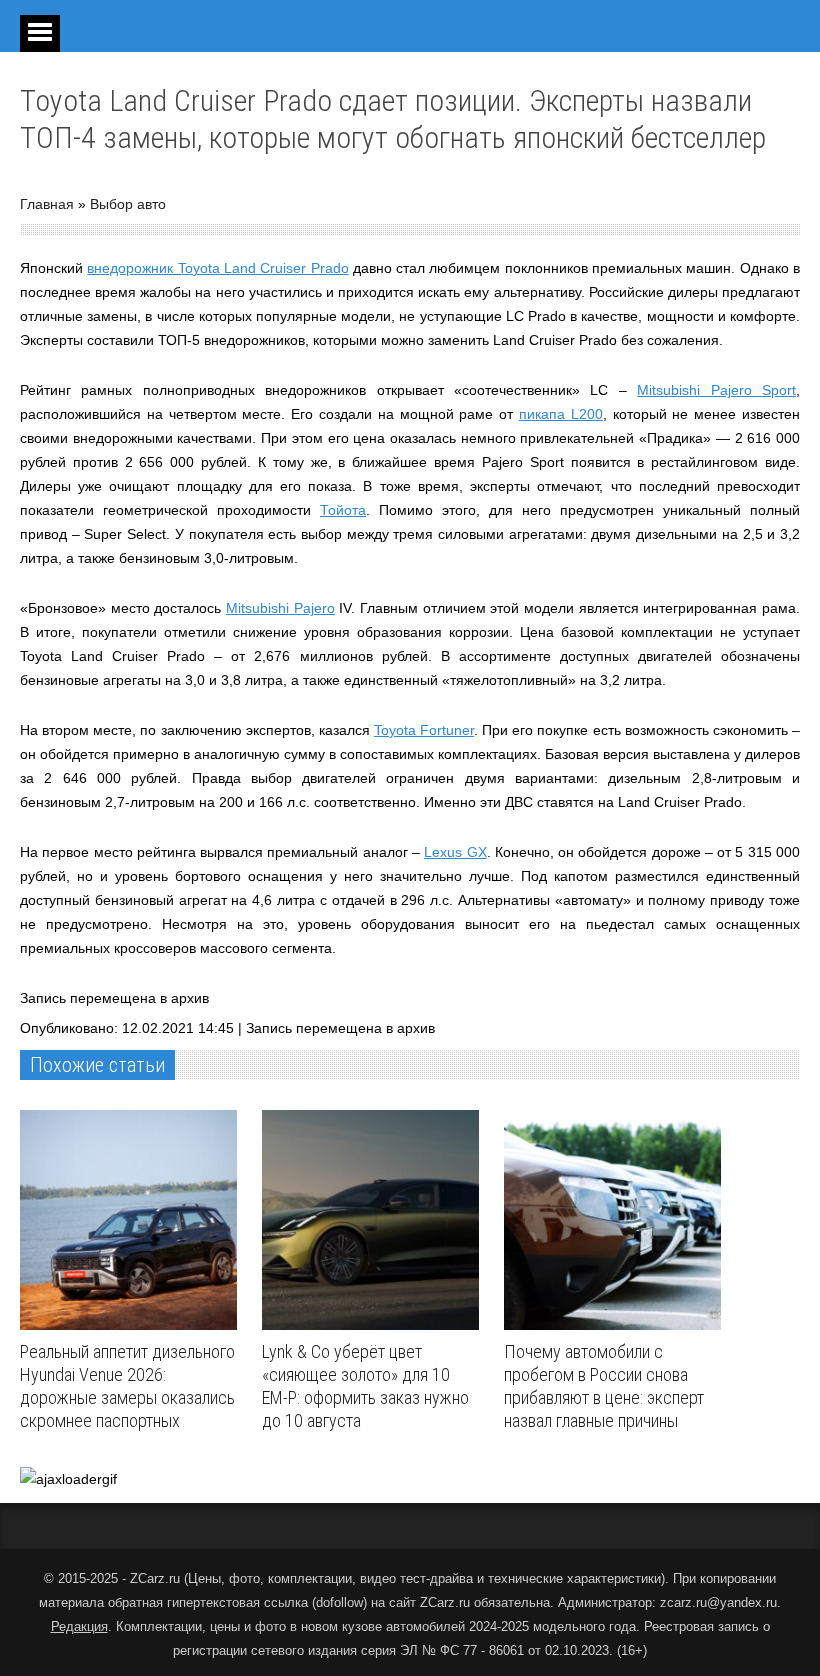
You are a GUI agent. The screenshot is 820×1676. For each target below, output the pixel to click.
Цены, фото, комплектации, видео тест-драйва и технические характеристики (424, 1578)
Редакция (79, 1626)
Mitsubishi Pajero (280, 608)
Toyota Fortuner (424, 730)
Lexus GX (455, 852)
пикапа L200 (561, 414)
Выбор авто (128, 204)
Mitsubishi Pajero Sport (716, 390)
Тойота (343, 510)
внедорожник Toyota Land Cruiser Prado (217, 268)
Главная (47, 204)
